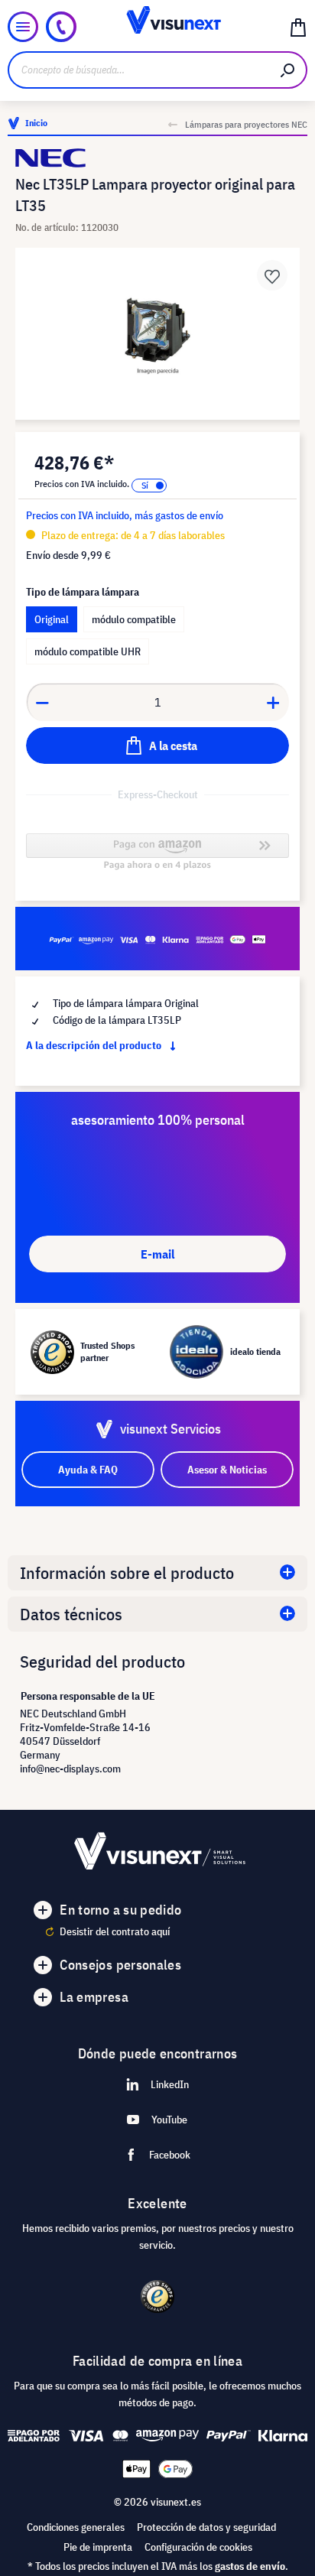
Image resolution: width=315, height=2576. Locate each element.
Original (52, 619)
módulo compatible (134, 619)
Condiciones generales (76, 2527)
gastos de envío (250, 2566)
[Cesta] (298, 27)
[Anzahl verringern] (42, 702)
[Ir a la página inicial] (158, 27)
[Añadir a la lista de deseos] (272, 275)
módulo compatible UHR (88, 651)
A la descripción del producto (95, 1045)
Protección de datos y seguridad (206, 2527)
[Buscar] (288, 70)
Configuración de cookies (198, 2547)
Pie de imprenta (98, 2547)
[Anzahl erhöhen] (274, 702)
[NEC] (157, 158)
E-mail (157, 1254)
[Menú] (23, 27)
